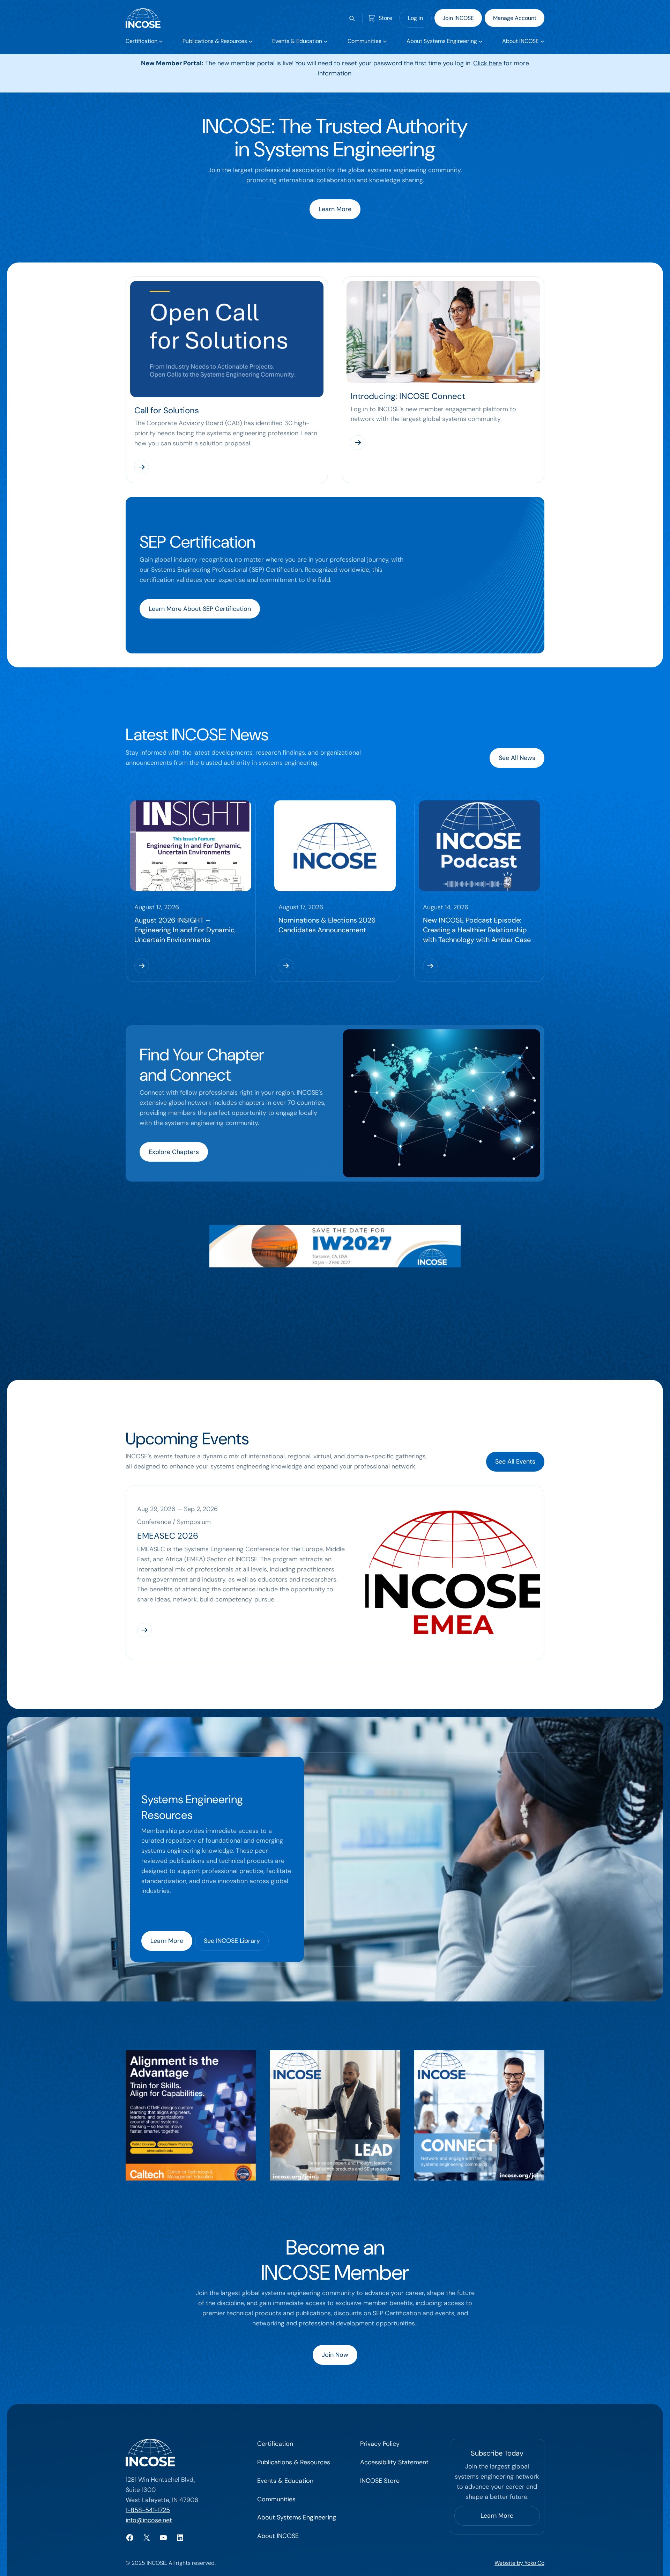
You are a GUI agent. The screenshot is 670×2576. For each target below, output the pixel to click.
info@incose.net (149, 2520)
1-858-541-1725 (148, 2510)
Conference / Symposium (174, 1522)
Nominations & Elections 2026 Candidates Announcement (327, 925)
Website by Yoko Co (519, 2563)
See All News (517, 758)
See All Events (515, 1461)
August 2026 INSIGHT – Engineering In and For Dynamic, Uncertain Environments (185, 930)
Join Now (335, 2355)
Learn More (335, 209)
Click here (487, 63)
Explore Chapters (174, 1152)
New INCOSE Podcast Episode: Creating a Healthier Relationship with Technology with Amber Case (477, 930)
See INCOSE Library (232, 1941)
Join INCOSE (458, 18)
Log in (415, 18)
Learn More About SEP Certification (200, 609)
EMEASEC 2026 (168, 1536)
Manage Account (515, 18)
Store (385, 18)
